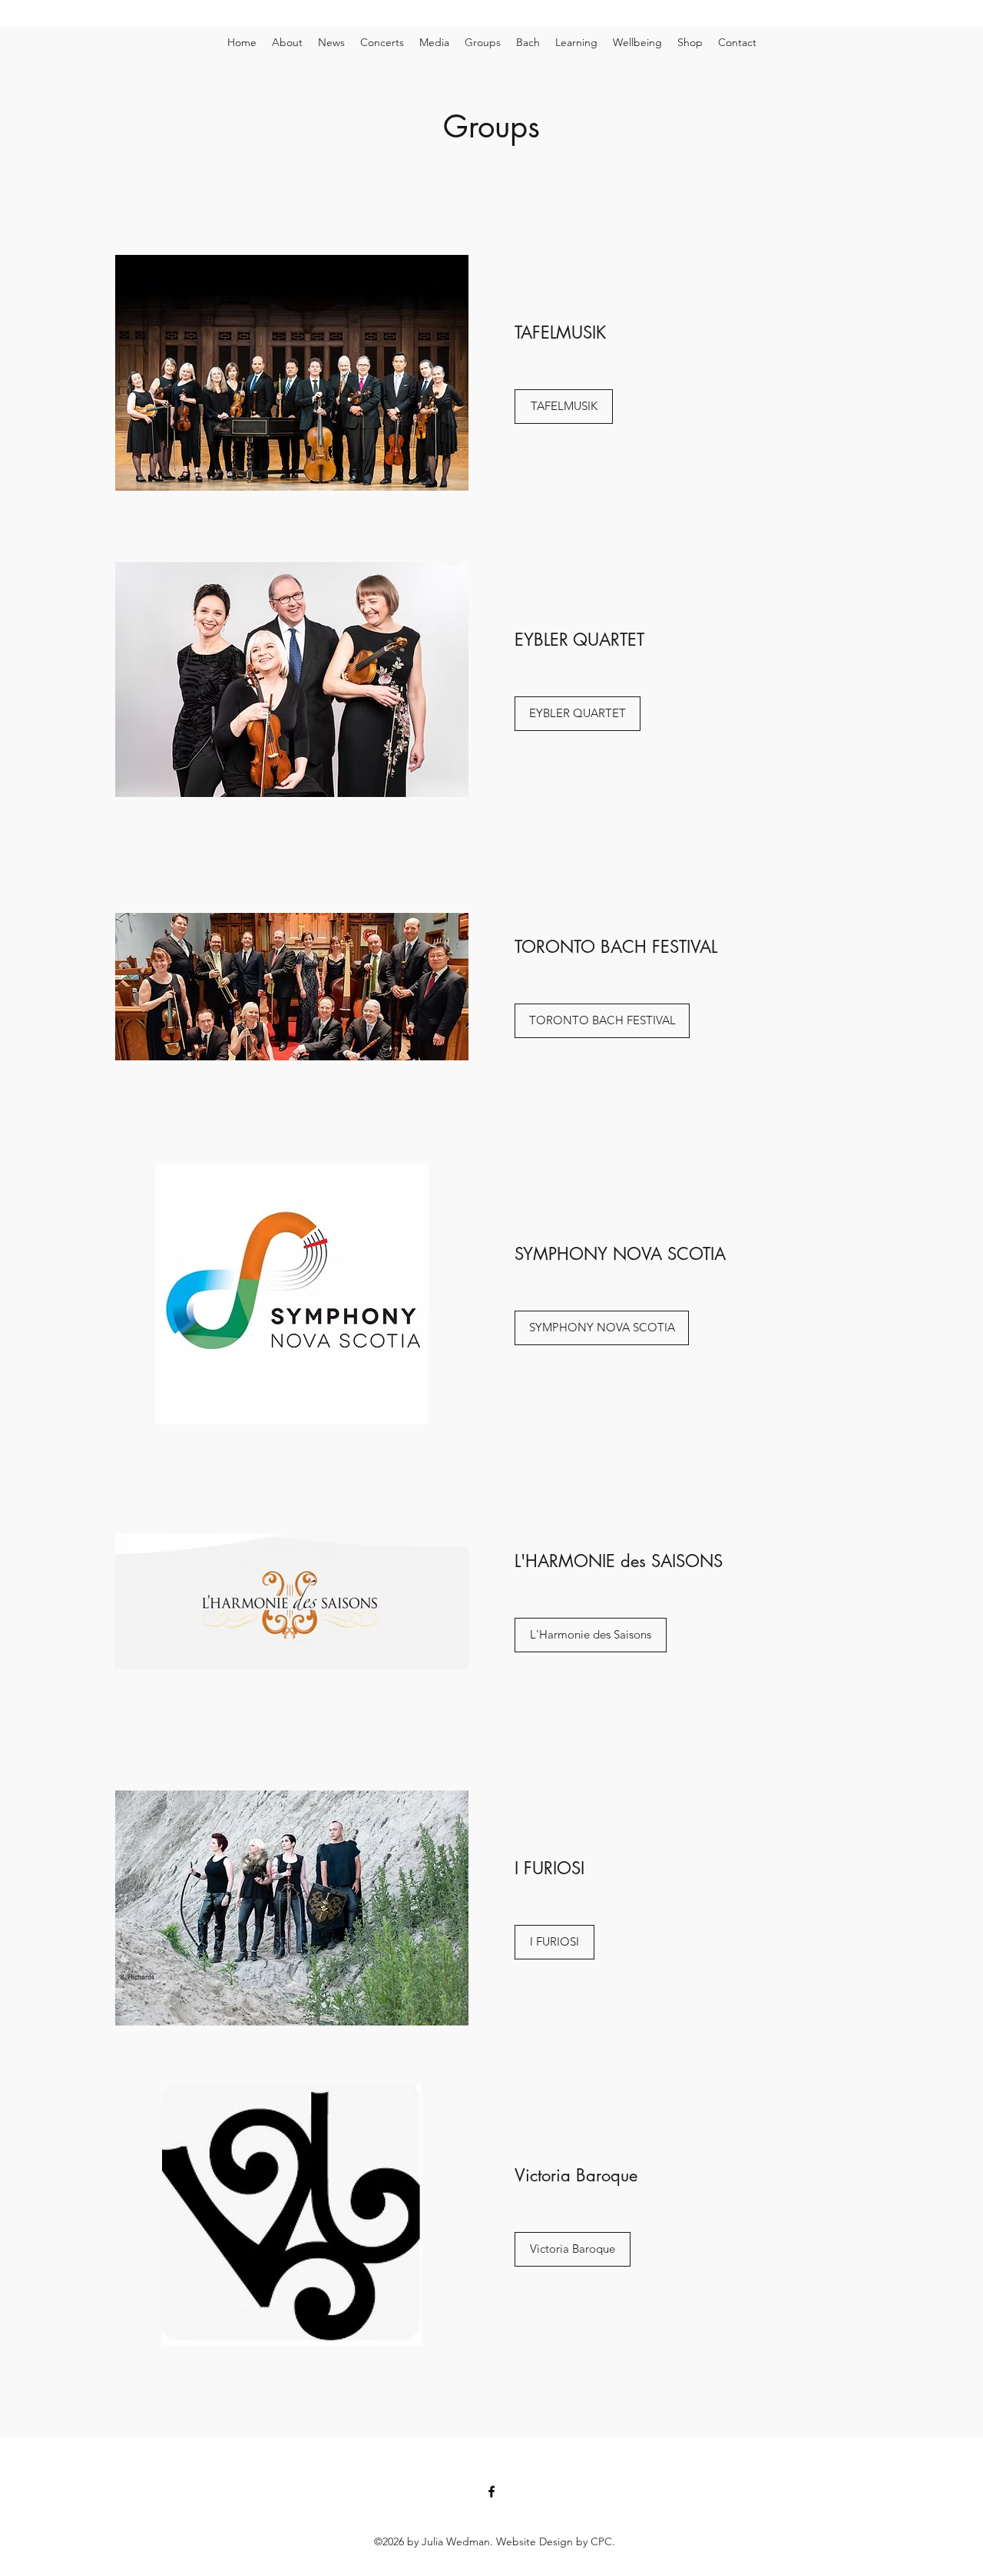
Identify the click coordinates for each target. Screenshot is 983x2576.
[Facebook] (491, 2492)
